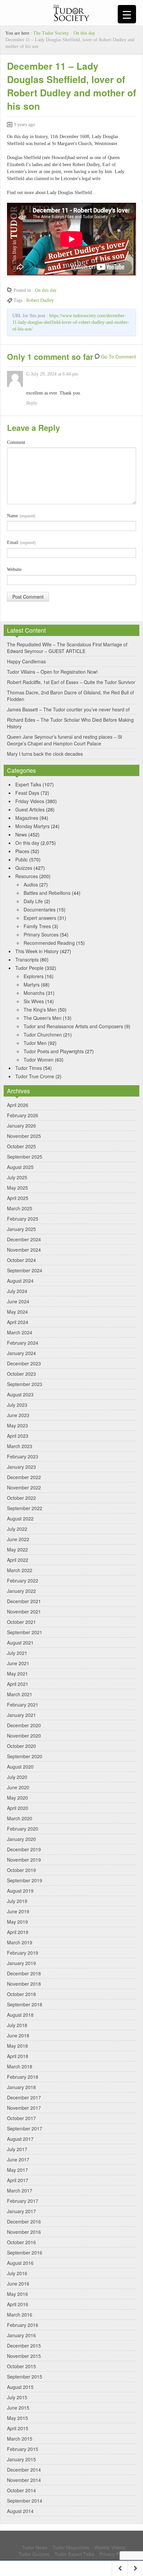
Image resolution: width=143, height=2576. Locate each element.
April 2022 (18, 1560)
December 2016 (24, 2221)
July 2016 (17, 2273)
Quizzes (24, 868)
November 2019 (24, 1860)
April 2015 (18, 2428)
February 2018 (23, 2077)
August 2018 (20, 2015)
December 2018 (24, 1973)
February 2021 (23, 1705)
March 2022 (20, 1570)
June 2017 (18, 2159)
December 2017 (24, 2097)
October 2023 (21, 1374)
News (21, 834)
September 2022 (25, 1508)
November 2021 (24, 1612)
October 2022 (21, 1498)
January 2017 (21, 2211)
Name (21, 516)
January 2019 (21, 1963)
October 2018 (21, 1994)
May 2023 (17, 1425)
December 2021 (24, 1601)
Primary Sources (41, 934)
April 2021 (18, 1684)
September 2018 (25, 2004)
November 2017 (24, 2108)
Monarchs (34, 993)
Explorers (34, 976)
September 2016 (25, 2252)
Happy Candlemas (26, 661)
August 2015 (20, 2387)
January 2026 (21, 1126)
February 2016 (23, 2325)
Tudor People (29, 968)
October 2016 (21, 2242)
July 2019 (17, 1901)
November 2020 (24, 1736)
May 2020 (17, 1798)
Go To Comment (119, 357)
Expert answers (40, 918)
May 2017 (17, 2170)
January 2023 (21, 1467)
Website (14, 569)
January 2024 (21, 1353)
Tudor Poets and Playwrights (54, 1051)
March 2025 (20, 1208)
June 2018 (18, 2035)
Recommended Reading (49, 943)
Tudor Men (35, 1043)
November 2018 (24, 1984)
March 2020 (20, 1818)
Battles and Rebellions (47, 893)
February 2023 (23, 1456)
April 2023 (18, 1436)
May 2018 (17, 2046)
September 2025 (25, 1157)
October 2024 (21, 1260)
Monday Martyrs (32, 826)
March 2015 (20, 2439)
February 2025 (23, 1219)
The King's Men (40, 1010)
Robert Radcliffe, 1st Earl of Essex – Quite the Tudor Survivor (71, 682)
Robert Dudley (40, 300)
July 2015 (17, 2397)
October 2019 (21, 1870)
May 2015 (17, 2418)
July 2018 (17, 2025)
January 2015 (21, 2459)
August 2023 (20, 1394)
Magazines (27, 818)
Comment (16, 442)
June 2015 (18, 2408)
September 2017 (25, 2128)
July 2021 (17, 1653)
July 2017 (17, 2149)
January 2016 (21, 2335)
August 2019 (20, 1891)
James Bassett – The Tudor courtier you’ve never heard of (68, 709)
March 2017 (20, 2190)
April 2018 (18, 2056)
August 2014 (20, 2511)
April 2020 (18, 1808)
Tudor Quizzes (34, 2554)
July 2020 (17, 1777)
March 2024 (20, 1332)
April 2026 (18, 1105)
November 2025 (24, 1136)
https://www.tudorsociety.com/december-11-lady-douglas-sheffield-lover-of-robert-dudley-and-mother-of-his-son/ (71, 322)
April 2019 (18, 1932)
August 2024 (20, 1281)
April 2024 (18, 1322)
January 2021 (21, 1715)
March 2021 (20, 1694)
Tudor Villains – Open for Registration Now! (52, 672)
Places (22, 851)
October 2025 (21, 1146)
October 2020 (21, 1746)
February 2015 (23, 2449)
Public (22, 859)
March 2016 (20, 2315)
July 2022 (17, 1529)
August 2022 (20, 1518)
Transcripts (27, 959)
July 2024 (17, 1291)
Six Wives (34, 1001)
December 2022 (24, 1477)
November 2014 (24, 2480)
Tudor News (35, 2547)
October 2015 (21, 2366)
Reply (32, 403)
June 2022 (18, 1539)
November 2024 (24, 1250)
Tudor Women (39, 1060)
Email (21, 542)
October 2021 (21, 1622)
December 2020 (24, 1725)
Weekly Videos (110, 2547)
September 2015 (25, 2377)
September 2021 (25, 1632)
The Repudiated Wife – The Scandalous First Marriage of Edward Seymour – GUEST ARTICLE (67, 648)
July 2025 (17, 1177)
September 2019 (25, 1880)
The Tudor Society (51, 33)
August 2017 (20, 2139)
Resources (27, 876)
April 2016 (18, 2304)
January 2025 (21, 1229)
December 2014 (24, 2470)
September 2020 (25, 1756)
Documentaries (40, 909)
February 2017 (23, 2201)
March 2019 (20, 1942)
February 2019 (23, 1953)
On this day (84, 33)
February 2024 (23, 1343)
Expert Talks (28, 784)
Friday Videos (30, 801)
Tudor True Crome (35, 1076)
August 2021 (20, 1643)
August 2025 (20, 1167)
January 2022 (21, 1591)
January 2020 (21, 1839)
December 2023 (24, 1363)
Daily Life (33, 901)
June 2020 (18, 1787)
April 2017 (18, 2180)
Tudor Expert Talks (74, 2554)
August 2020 (20, 1767)
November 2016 (24, 2232)
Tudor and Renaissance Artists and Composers (73, 1026)
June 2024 (18, 1301)
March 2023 (20, 1446)
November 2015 (24, 2356)
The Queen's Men (43, 1018)
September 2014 (25, 2501)
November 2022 (24, 1487)
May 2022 (17, 1549)
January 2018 (21, 2087)
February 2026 (23, 1115)
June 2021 (18, 1663)
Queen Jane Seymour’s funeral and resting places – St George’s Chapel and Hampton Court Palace (65, 740)
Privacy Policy (114, 2554)
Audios (31, 884)
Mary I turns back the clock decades (45, 754)
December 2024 (24, 1239)
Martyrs (32, 985)
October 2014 (21, 2490)
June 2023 (18, 1415)
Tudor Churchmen (43, 1035)
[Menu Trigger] (127, 14)
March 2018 (20, 2066)
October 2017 (21, 2118)
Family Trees (37, 926)
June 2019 (18, 1911)
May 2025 (17, 1188)
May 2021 (17, 1674)
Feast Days (27, 793)
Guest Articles (30, 809)
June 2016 (18, 2284)
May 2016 (17, 2294)
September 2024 (25, 1270)
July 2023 (17, 1405)
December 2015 (24, 2346)
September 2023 (25, 1384)
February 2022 (23, 1580)
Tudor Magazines (71, 2547)
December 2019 (24, 1849)
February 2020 (23, 1829)
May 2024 (17, 1312)
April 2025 (18, 1198)
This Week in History (37, 951)
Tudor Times (29, 1068)
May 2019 (17, 1922)
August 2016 (20, 2263)
